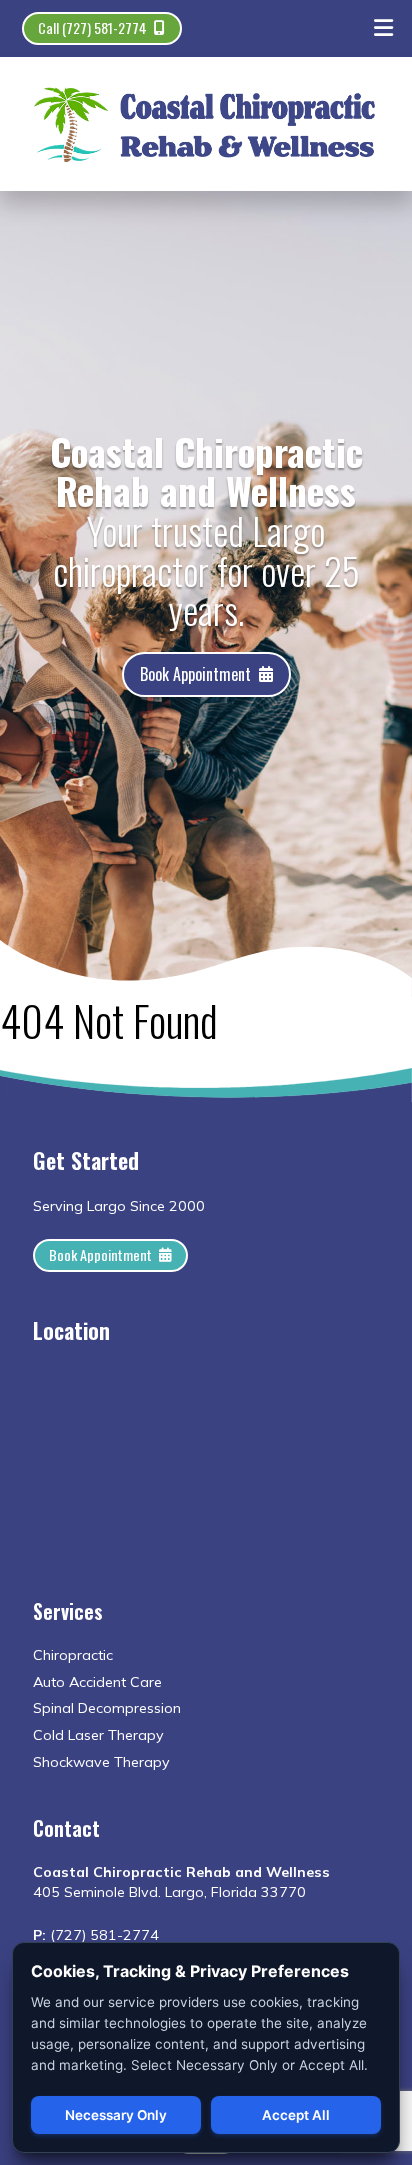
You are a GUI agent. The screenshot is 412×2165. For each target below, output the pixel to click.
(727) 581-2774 (104, 1935)
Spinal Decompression (107, 1708)
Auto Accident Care (97, 1682)
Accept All (296, 2115)
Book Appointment (195, 674)
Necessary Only (116, 2115)
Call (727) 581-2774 (92, 27)
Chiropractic (73, 1655)
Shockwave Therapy (101, 1762)
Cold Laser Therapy (98, 1735)
